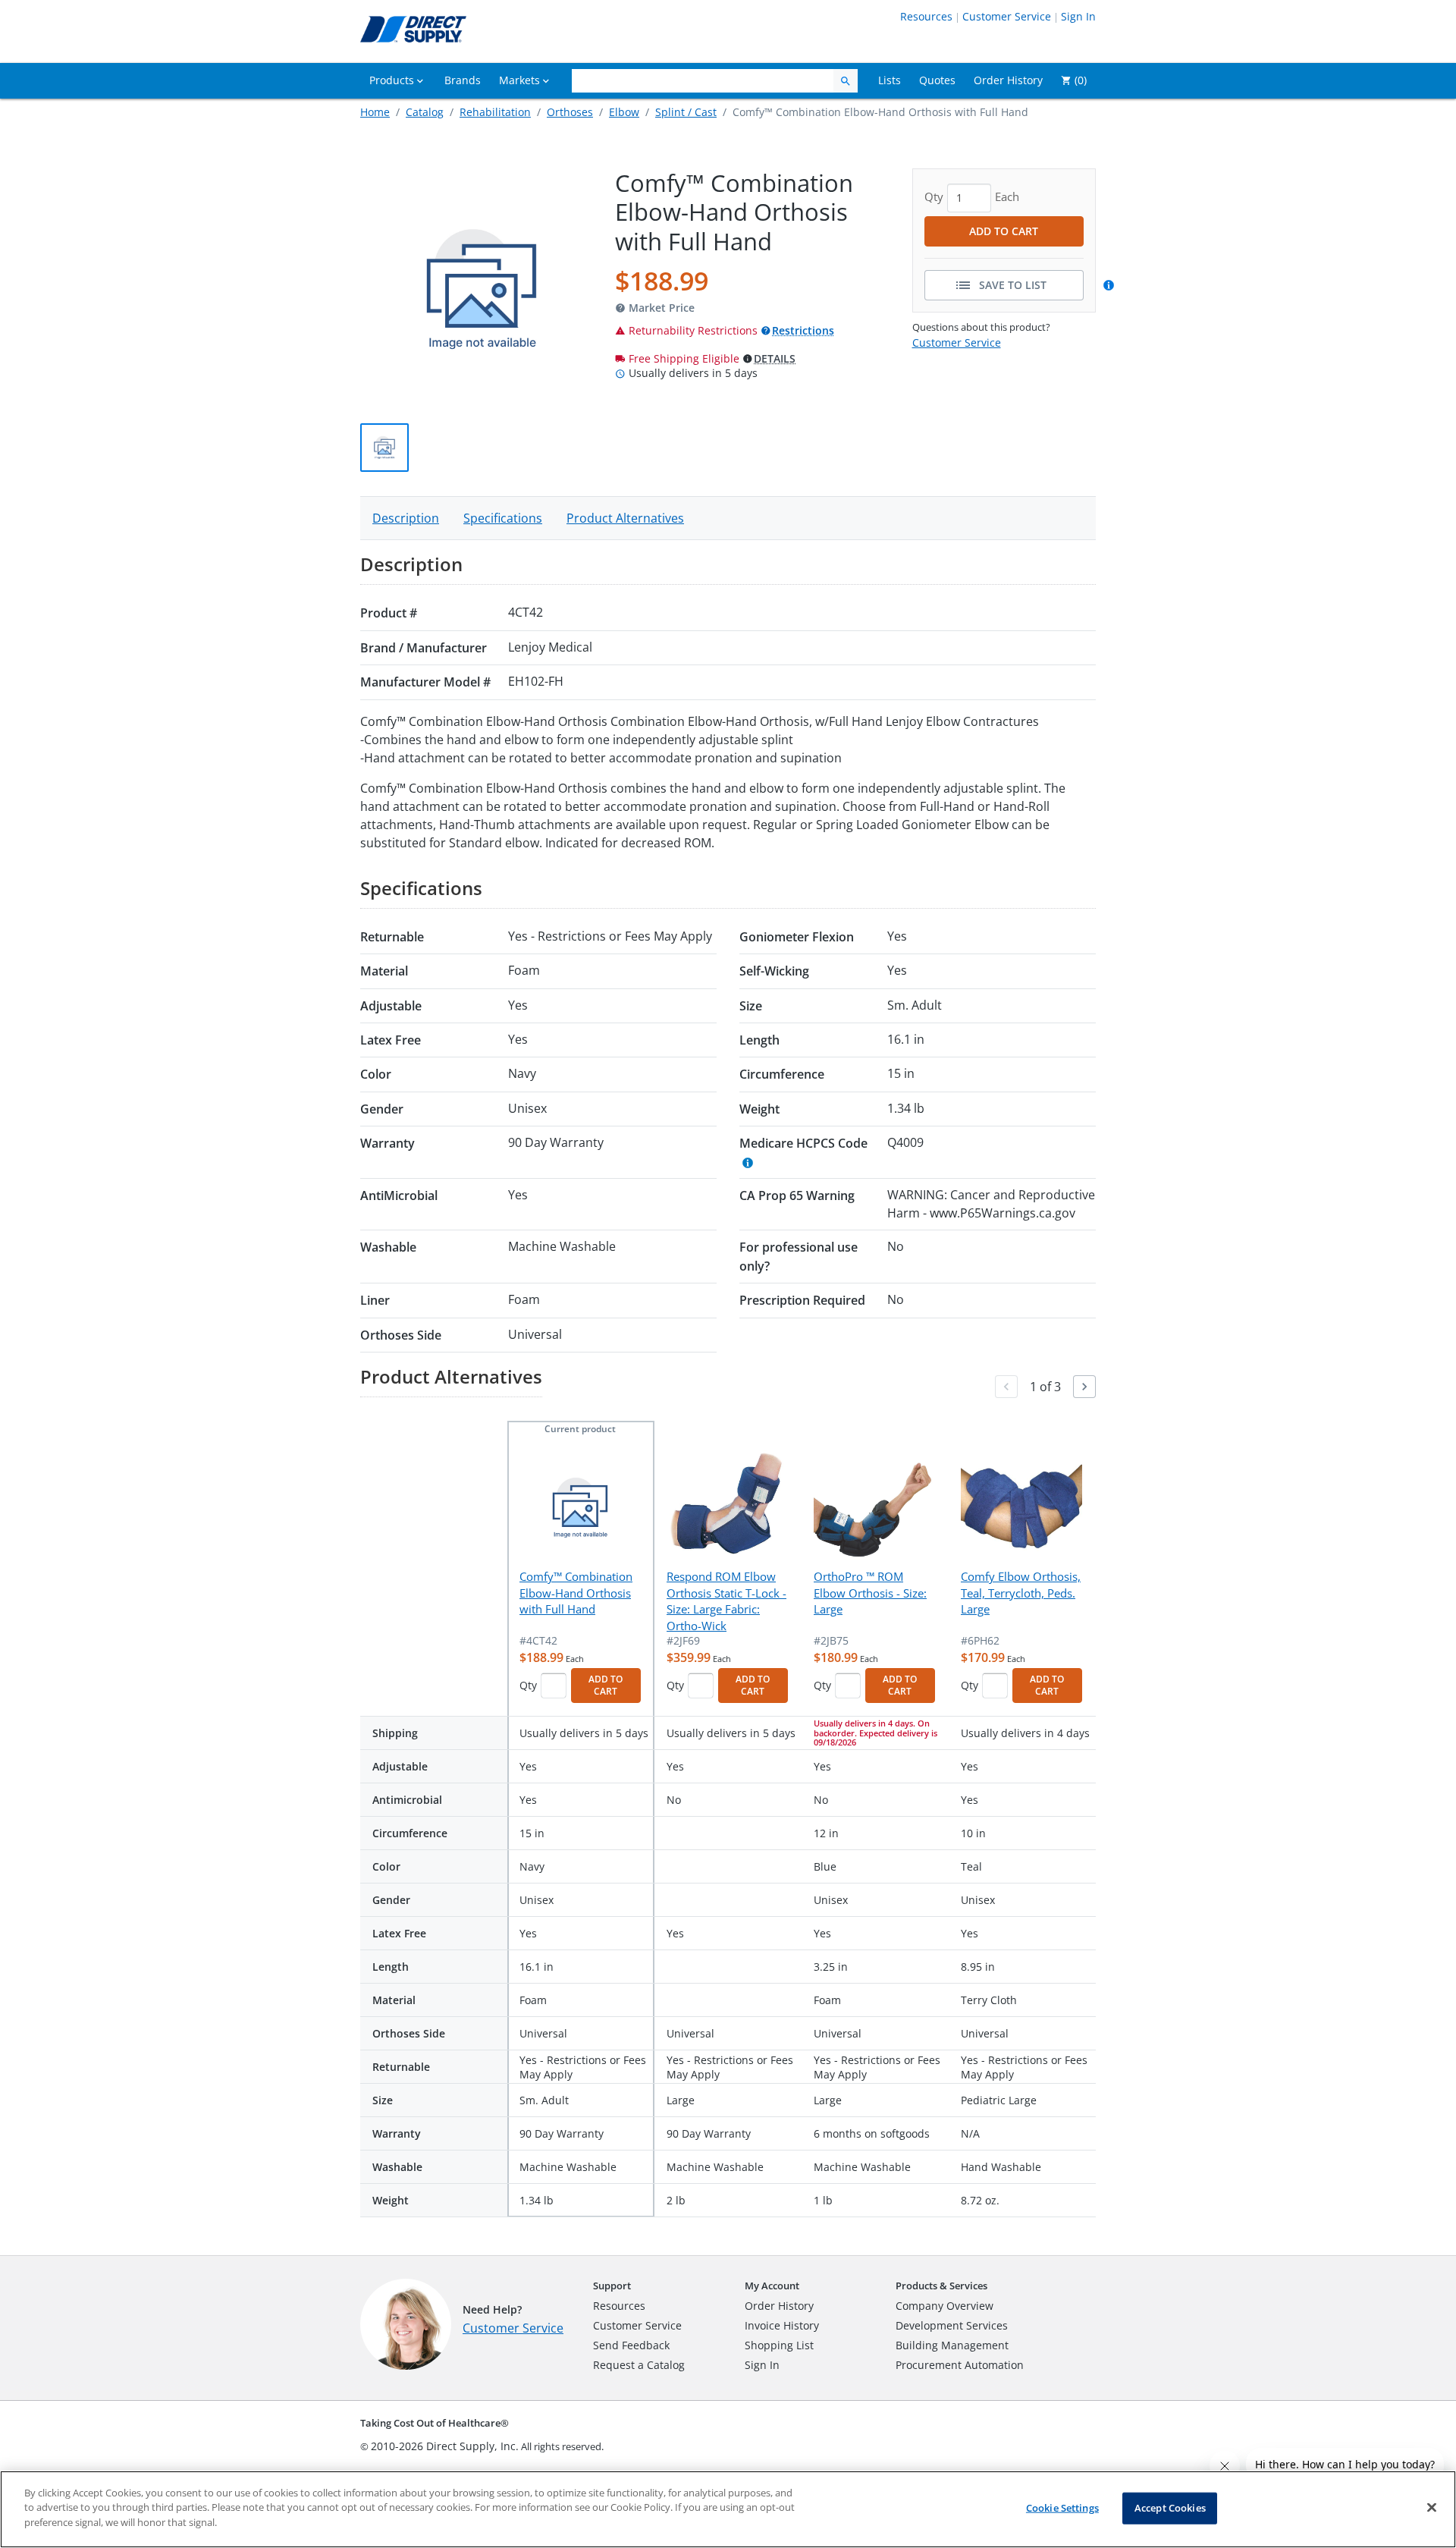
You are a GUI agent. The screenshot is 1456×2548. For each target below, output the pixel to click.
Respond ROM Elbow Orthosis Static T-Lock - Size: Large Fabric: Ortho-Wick (726, 1601)
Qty (528, 1685)
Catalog (425, 112)
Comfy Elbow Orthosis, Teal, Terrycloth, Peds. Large (1021, 1593)
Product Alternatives (625, 518)
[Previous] (1006, 1387)
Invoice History (782, 2325)
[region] (728, 2509)
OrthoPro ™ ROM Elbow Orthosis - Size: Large (870, 1593)
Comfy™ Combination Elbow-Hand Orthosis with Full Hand (576, 1593)
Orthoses (570, 112)
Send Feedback (631, 2345)
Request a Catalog (639, 2365)
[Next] (1084, 1387)
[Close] (1432, 2508)
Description (406, 518)
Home (375, 112)
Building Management (952, 2345)
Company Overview (945, 2306)
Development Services (952, 2325)
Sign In (1078, 16)
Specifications (503, 518)
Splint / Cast (686, 112)
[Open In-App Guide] (1111, 285)
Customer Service (1007, 16)
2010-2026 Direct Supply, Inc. (445, 2446)
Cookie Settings (1062, 2508)
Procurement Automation (960, 2365)
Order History (779, 2306)
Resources (926, 16)
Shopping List (779, 2345)
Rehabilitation (495, 112)
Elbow (624, 112)
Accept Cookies (1170, 2508)
